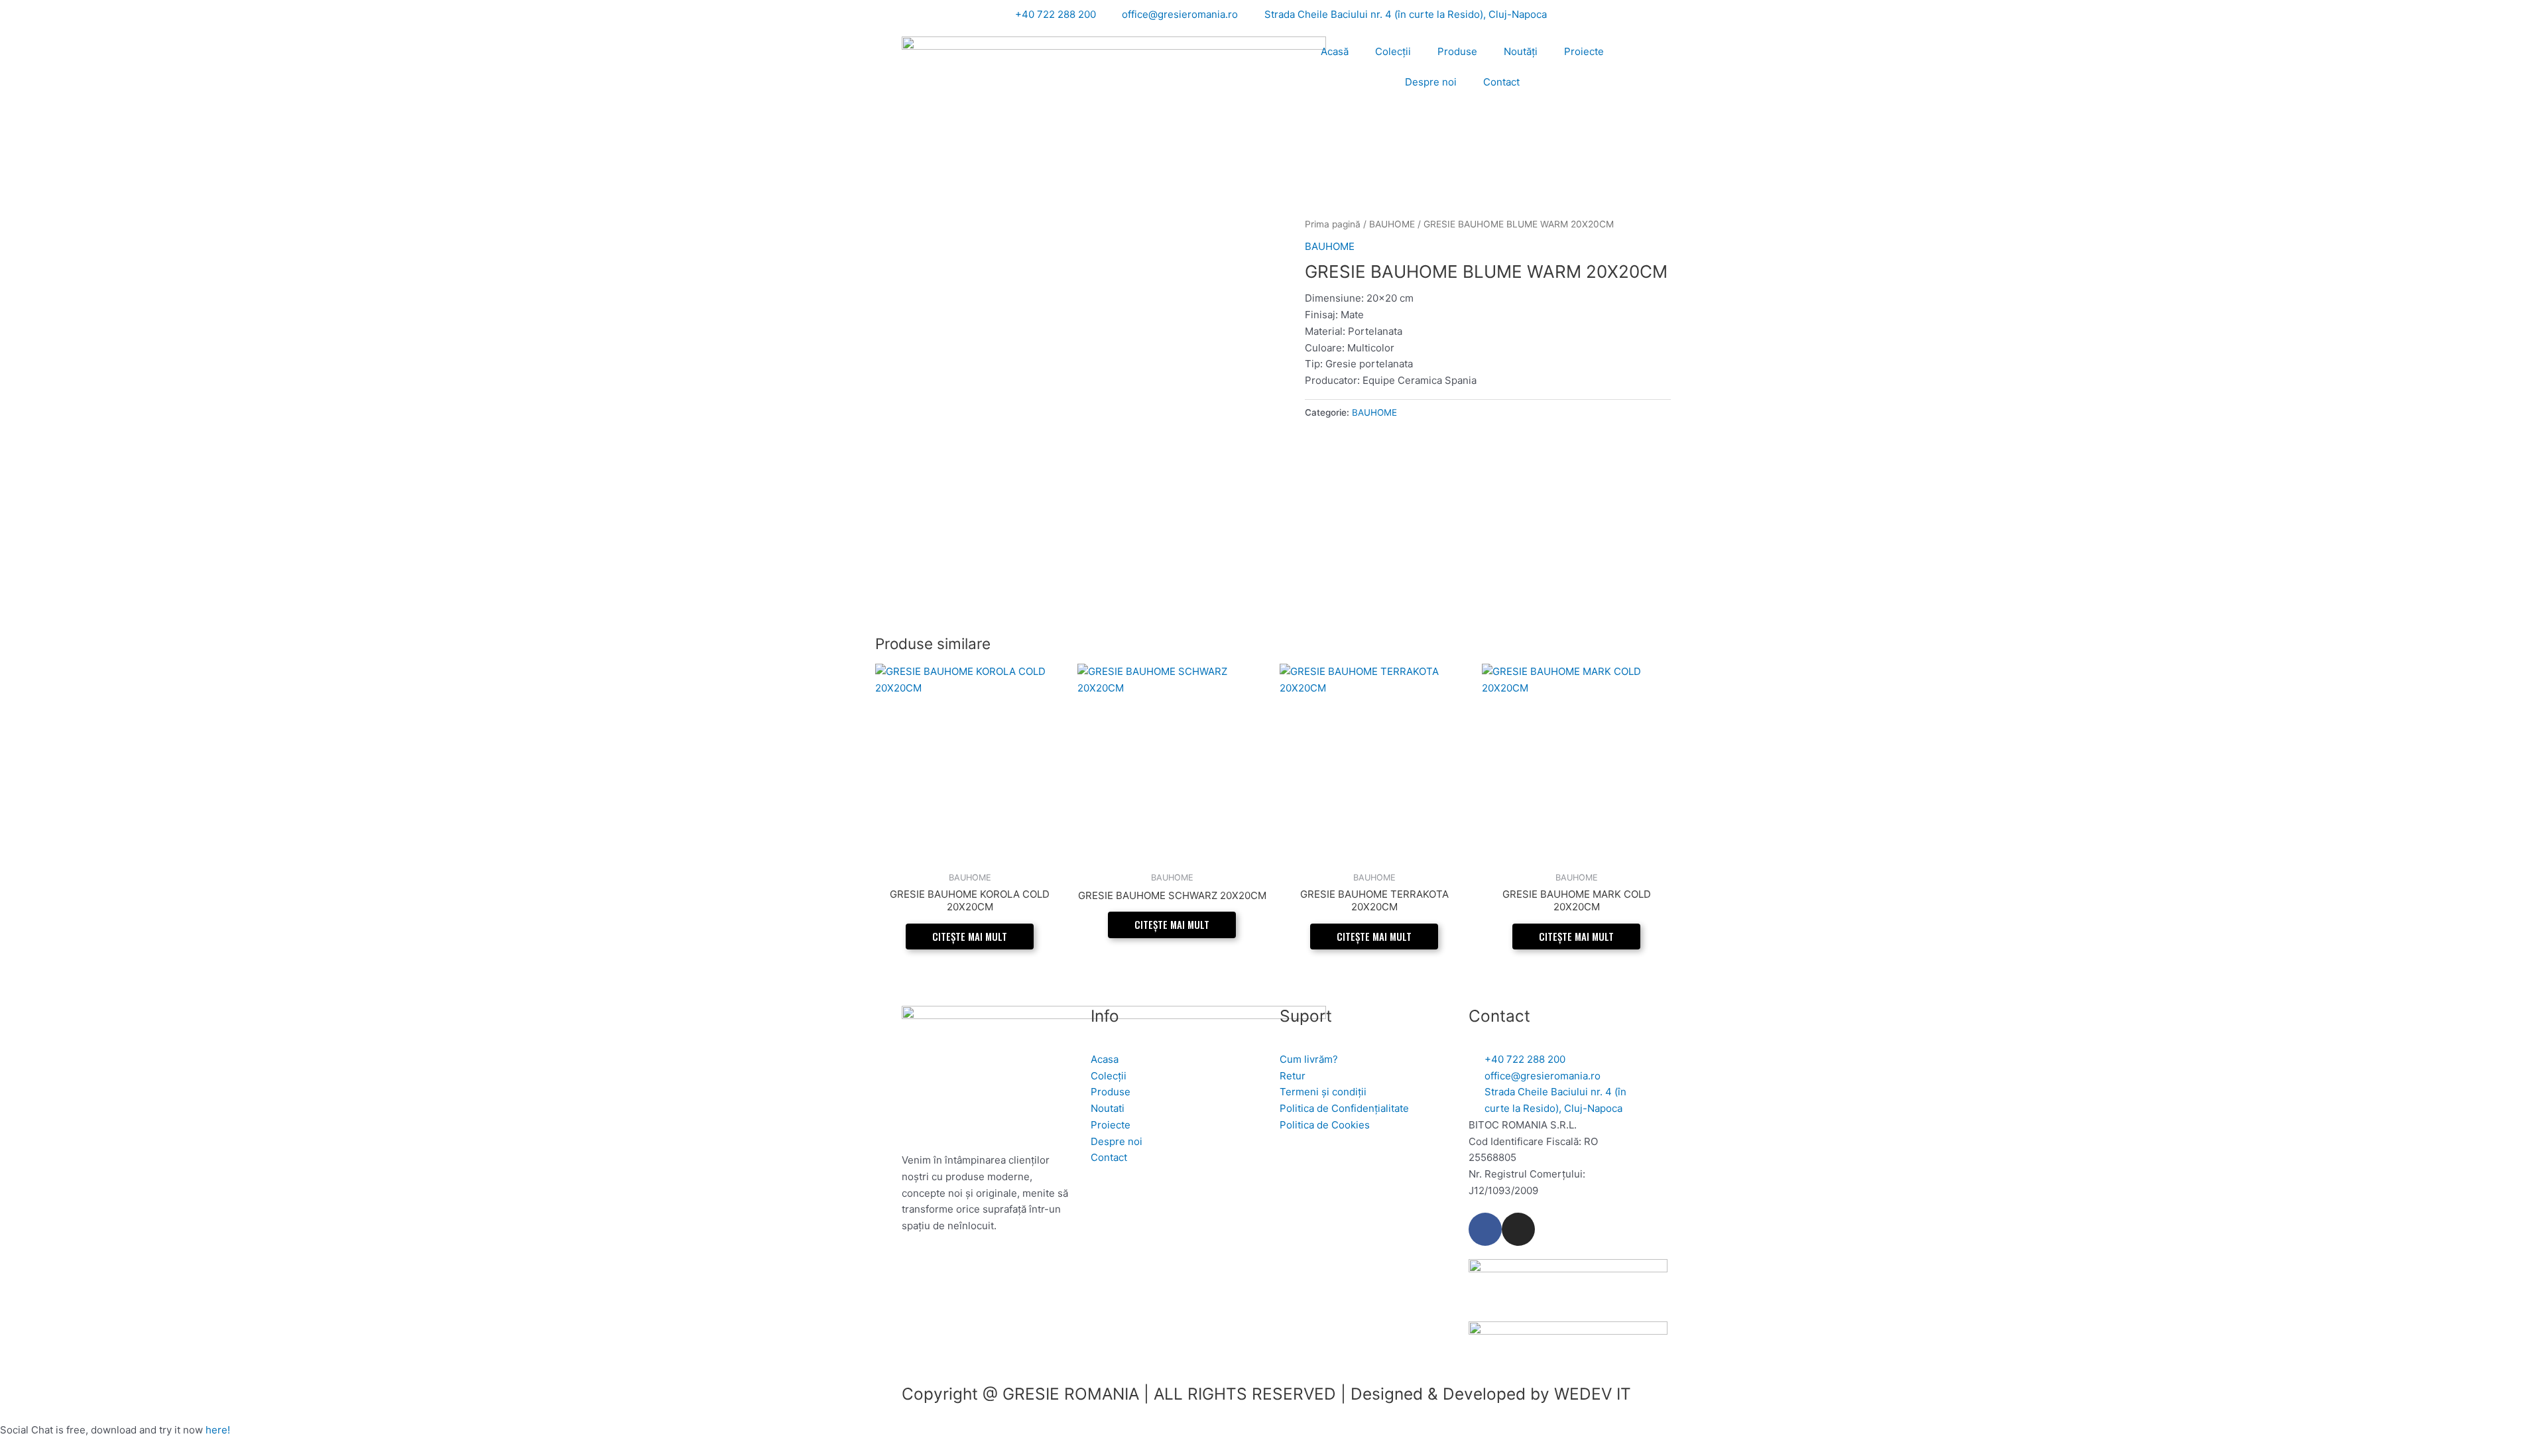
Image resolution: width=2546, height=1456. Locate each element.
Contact (1501, 82)
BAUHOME (1392, 224)
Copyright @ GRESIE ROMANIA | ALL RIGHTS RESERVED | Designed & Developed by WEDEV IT (1266, 1394)
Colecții (1393, 51)
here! (218, 1430)
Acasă (1335, 51)
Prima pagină (1333, 224)
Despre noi (1431, 82)
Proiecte (1584, 51)
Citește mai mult (970, 936)
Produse (1457, 51)
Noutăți (1521, 51)
